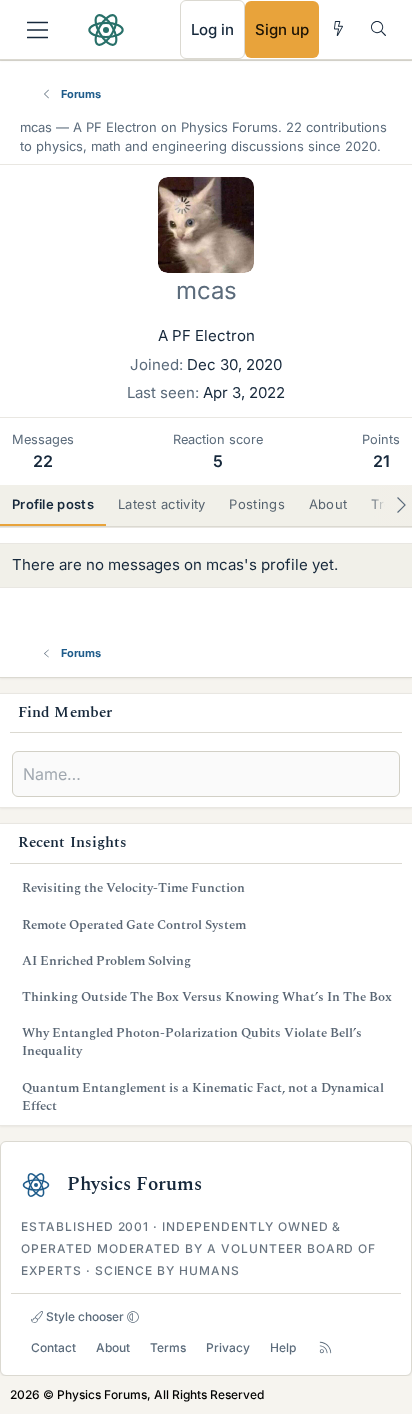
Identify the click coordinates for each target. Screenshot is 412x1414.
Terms (168, 1347)
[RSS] (325, 1347)
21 (381, 461)
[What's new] (338, 28)
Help (283, 1347)
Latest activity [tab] (162, 504)
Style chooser (83, 1316)
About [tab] (328, 504)
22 (43, 461)
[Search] (378, 28)
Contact (53, 1347)
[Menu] (37, 30)
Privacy (228, 1347)
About (113, 1347)
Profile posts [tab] (53, 504)
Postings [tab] (256, 504)
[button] (133, 1317)
